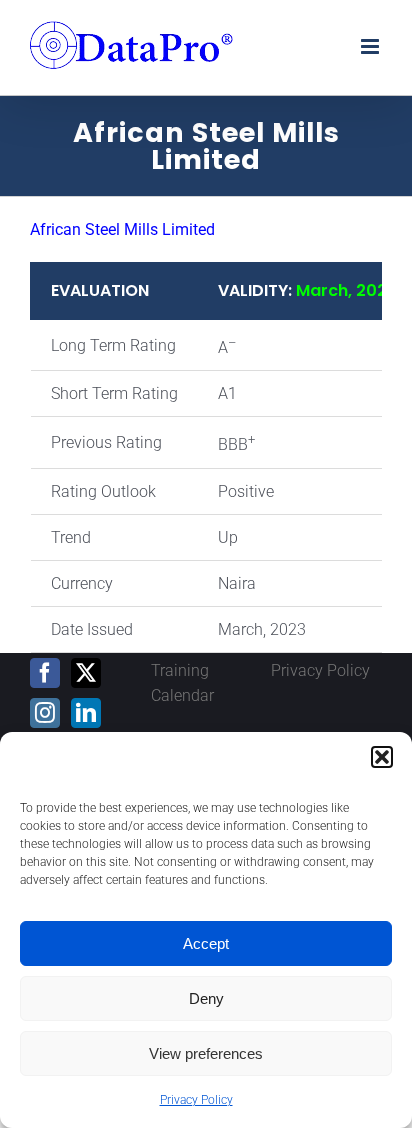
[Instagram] (45, 713)
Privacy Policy (196, 1100)
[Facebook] (45, 673)
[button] (382, 757)
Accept (206, 943)
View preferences (206, 1053)
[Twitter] (86, 673)
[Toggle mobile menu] (371, 46)
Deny (206, 998)
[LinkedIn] (86, 713)
